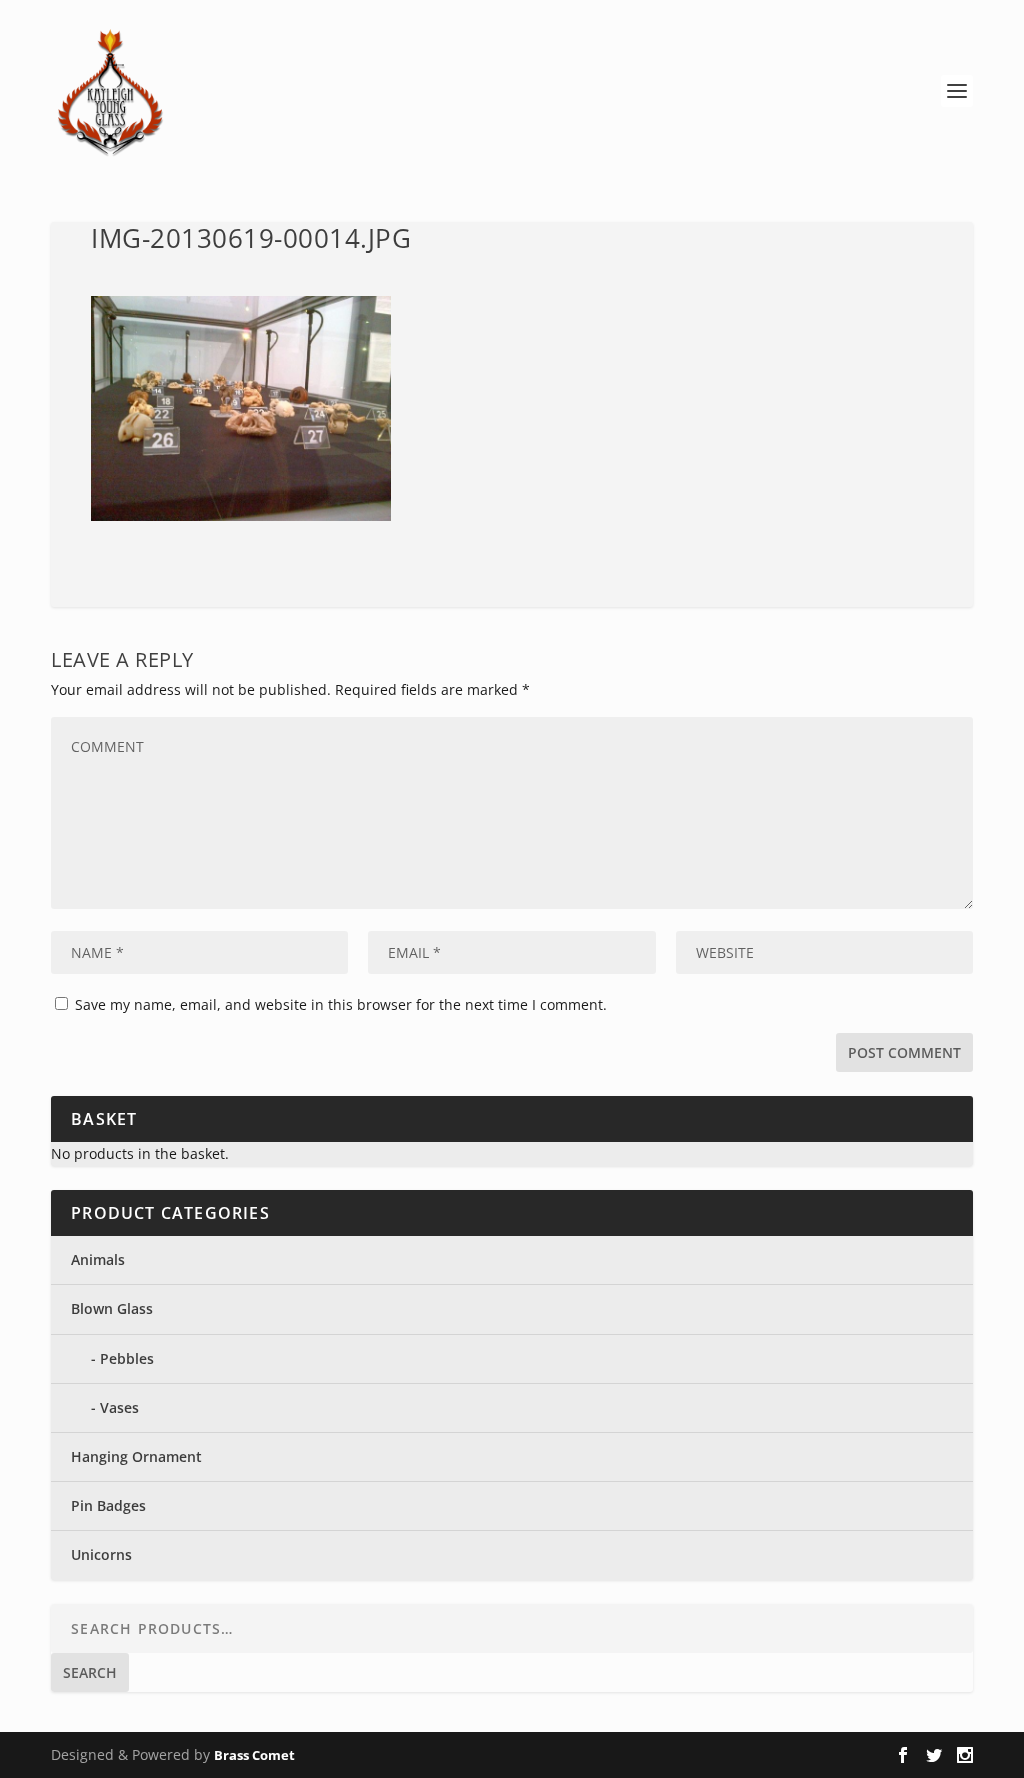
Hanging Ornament (136, 1456)
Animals (98, 1259)
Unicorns (101, 1554)
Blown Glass (112, 1308)
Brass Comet (254, 1755)
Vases (119, 1407)
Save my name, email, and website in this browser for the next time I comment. (341, 1004)
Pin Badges (108, 1505)
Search (90, 1672)
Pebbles (127, 1358)
